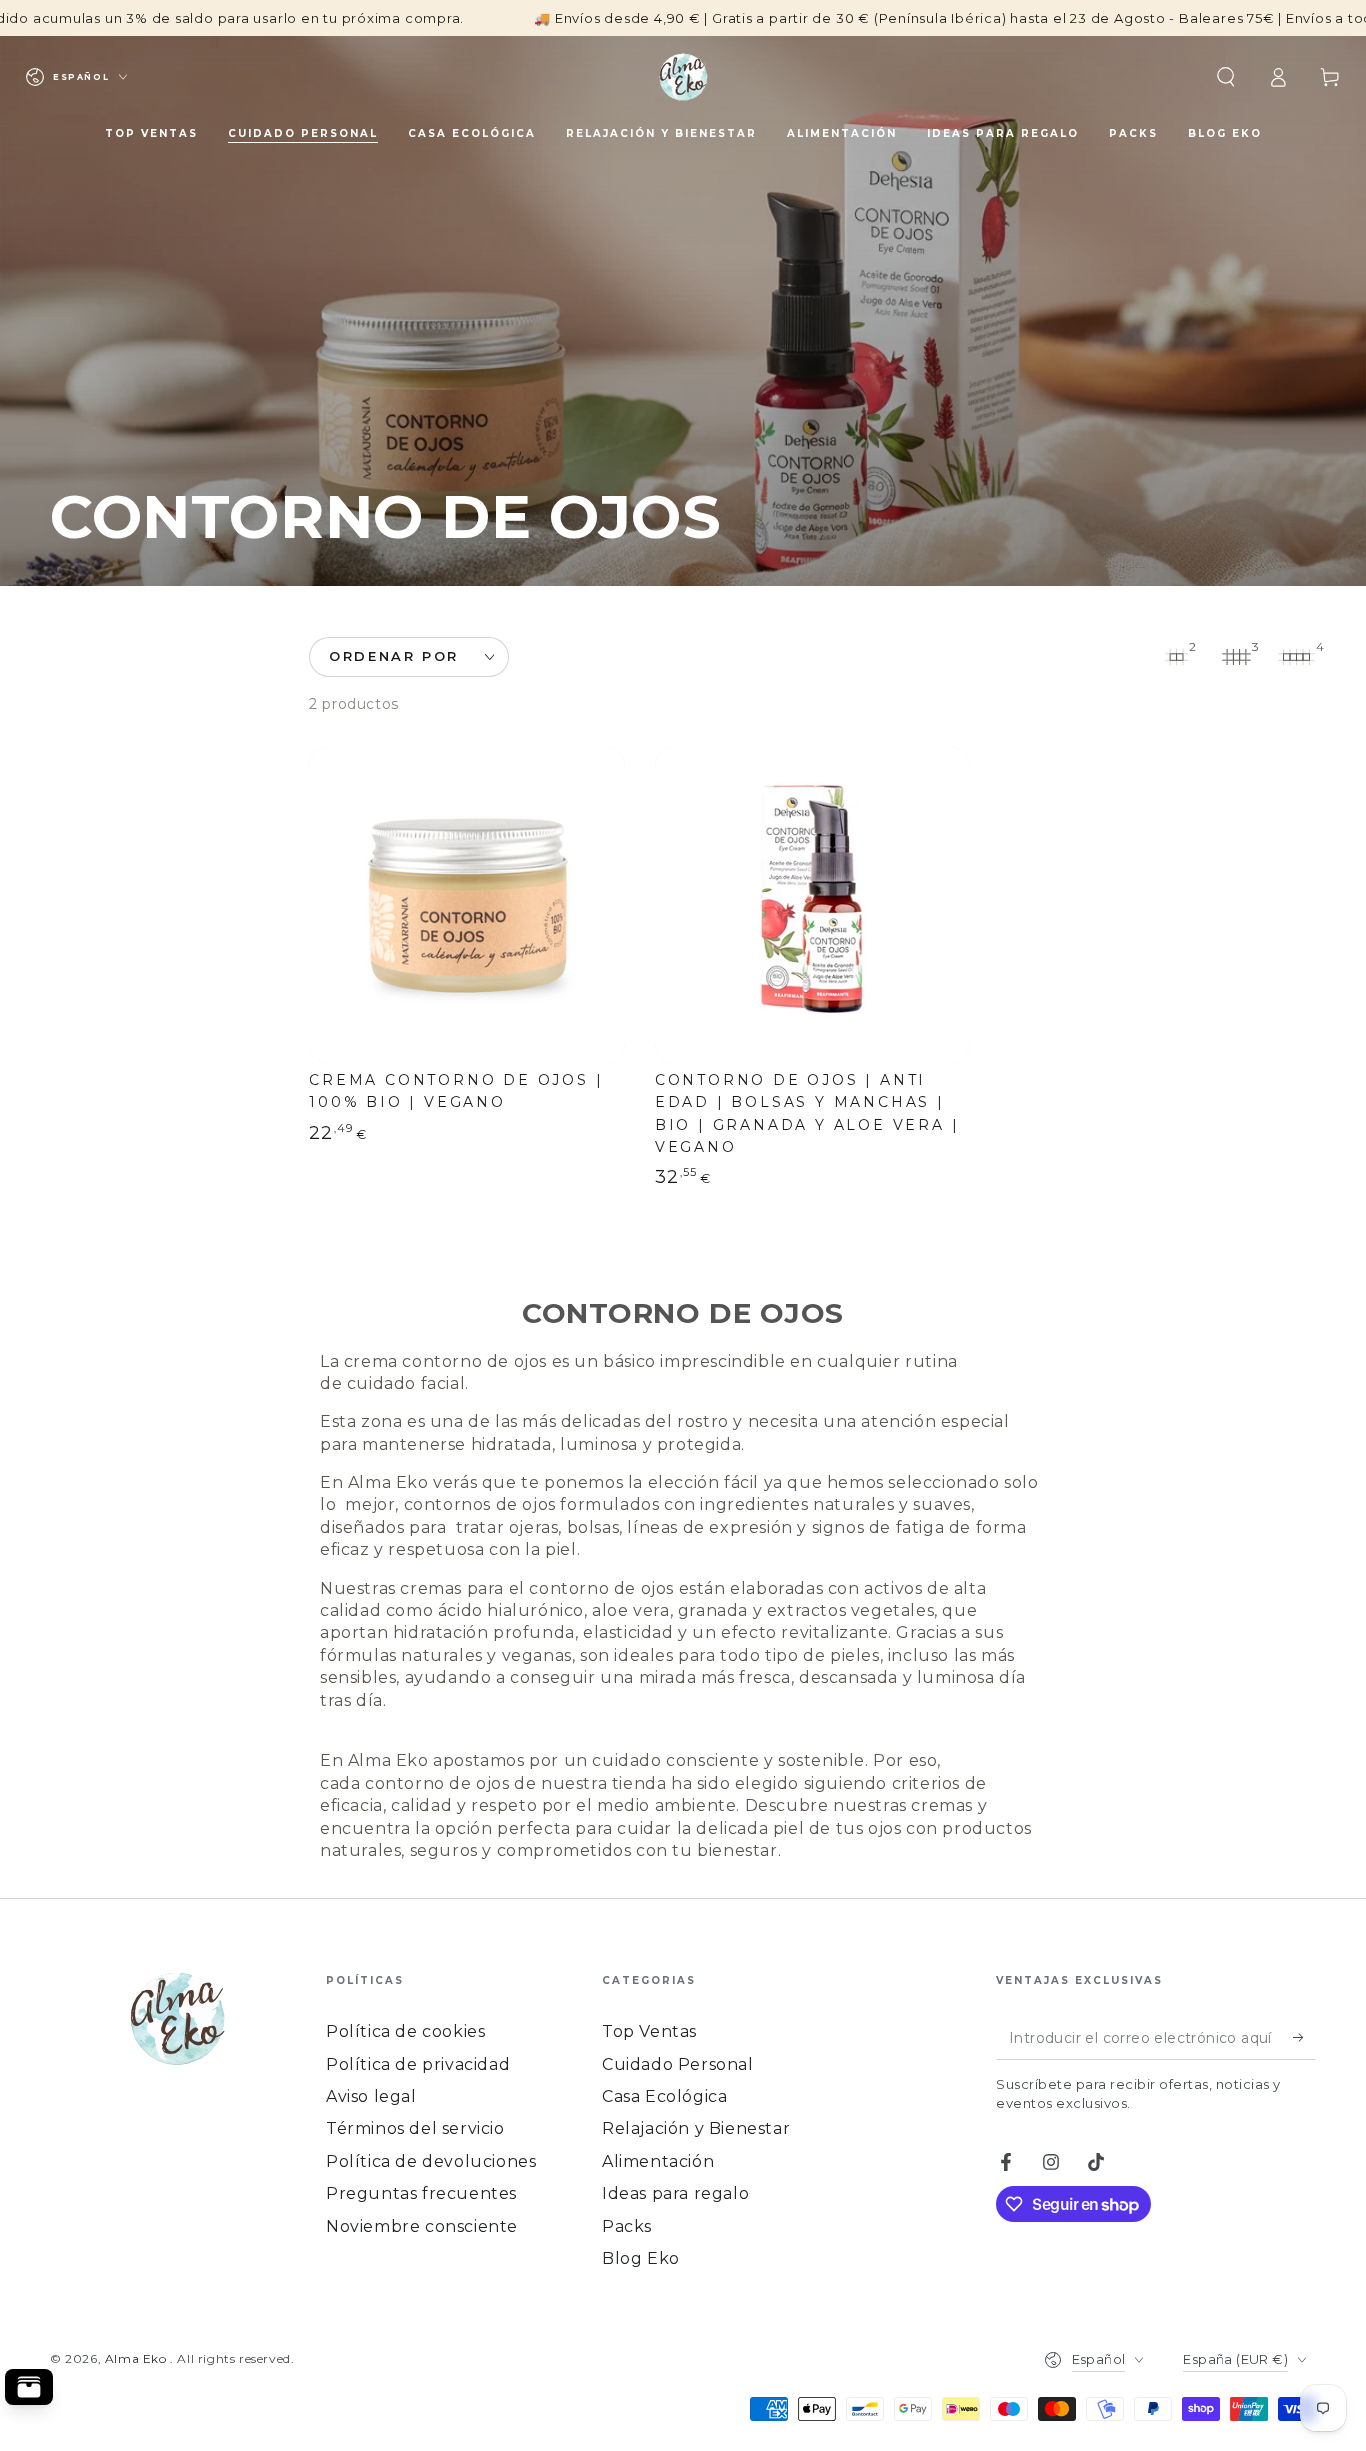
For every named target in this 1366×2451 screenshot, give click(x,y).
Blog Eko (641, 2258)
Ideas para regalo (675, 2193)
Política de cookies (405, 2031)
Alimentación (658, 2161)
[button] (1226, 77)
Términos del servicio (415, 2128)
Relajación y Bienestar (696, 2128)
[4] (1296, 657)
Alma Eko (137, 2358)
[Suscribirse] (1304, 2037)
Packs (627, 2226)
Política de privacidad (418, 2064)
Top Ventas (649, 2031)
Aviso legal (371, 2096)
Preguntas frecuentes (421, 2193)
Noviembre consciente (422, 2226)
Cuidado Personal (678, 2064)
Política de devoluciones (431, 2161)
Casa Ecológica (664, 2096)
